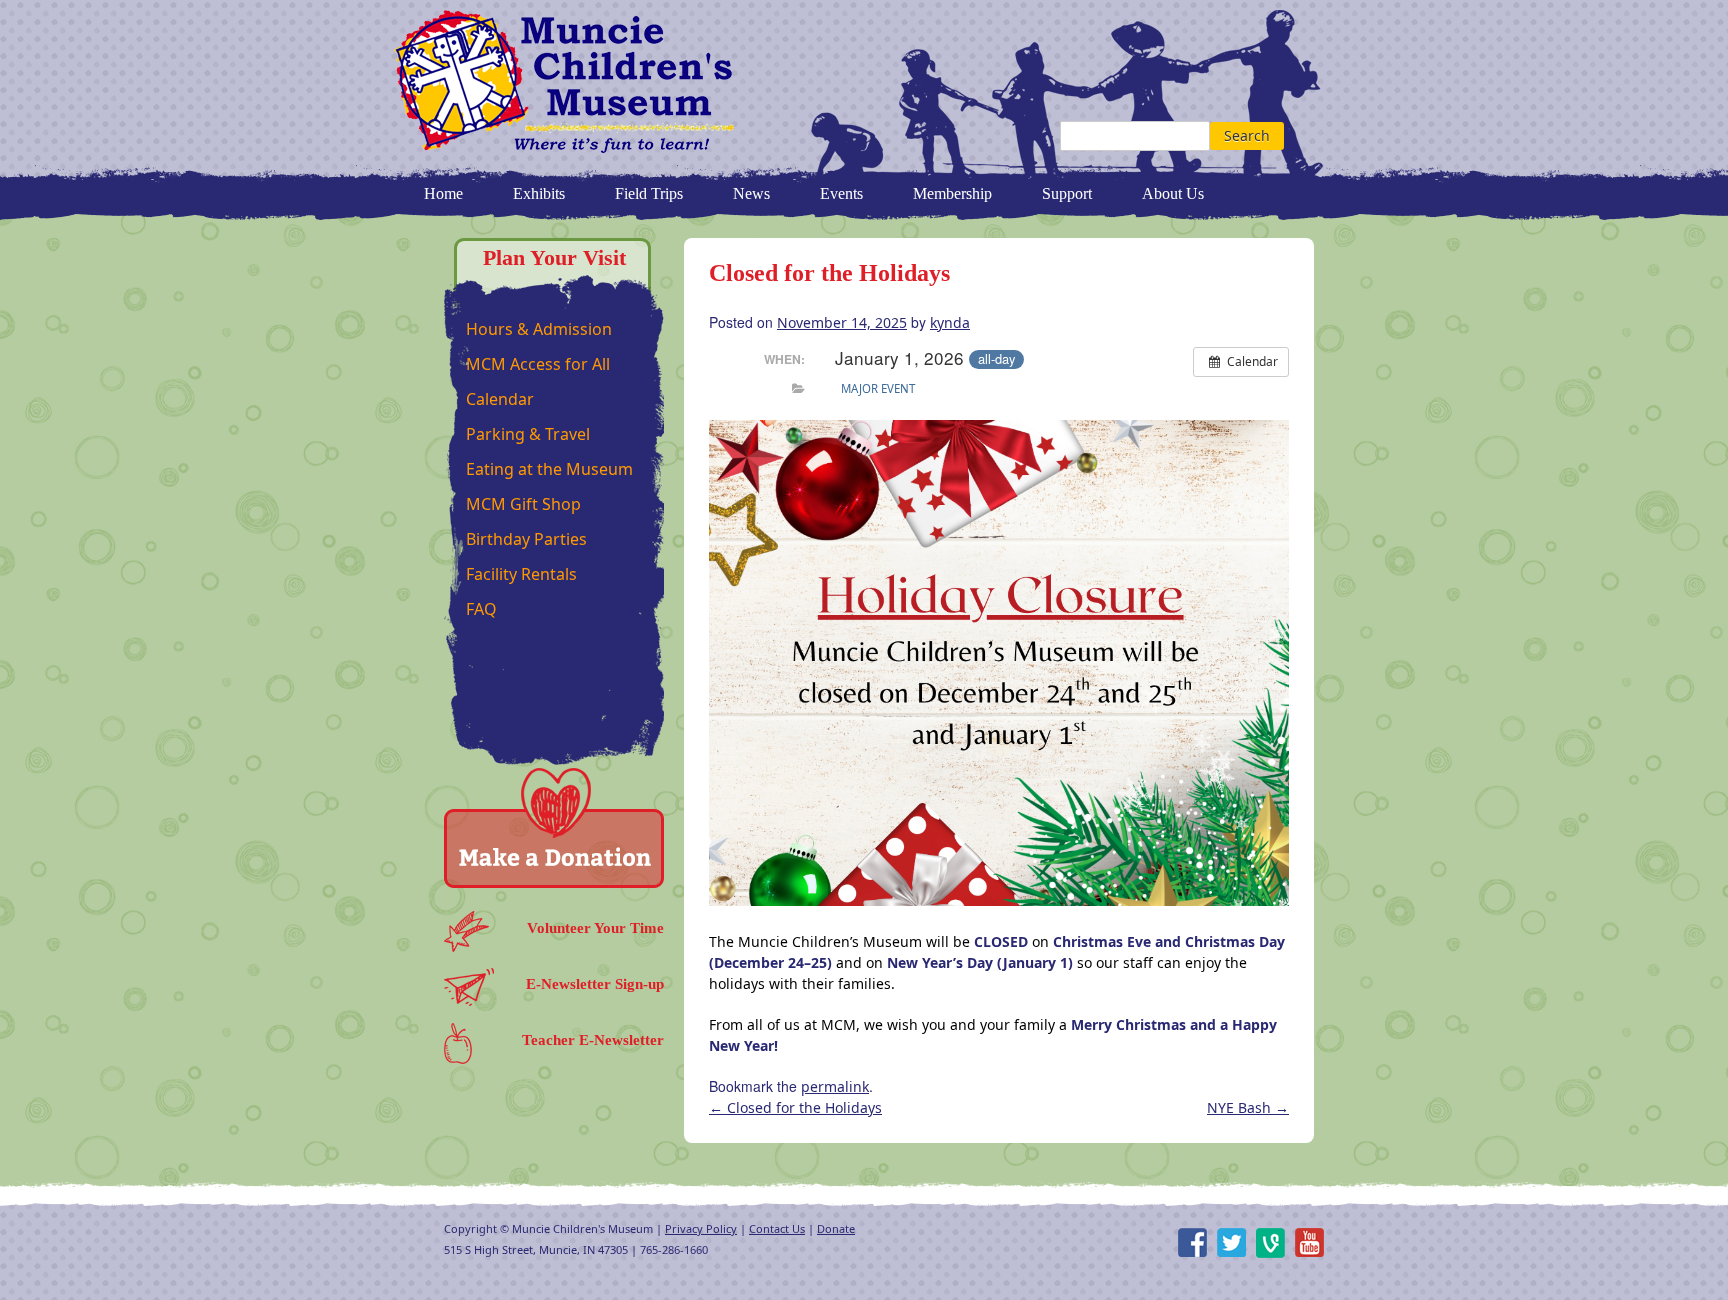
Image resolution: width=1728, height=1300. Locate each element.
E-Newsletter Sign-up (595, 984)
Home (443, 193)
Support (1067, 193)
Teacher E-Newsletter (593, 1040)
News (751, 193)
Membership (952, 193)
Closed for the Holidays (795, 1107)
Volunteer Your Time (595, 928)
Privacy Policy (701, 1228)
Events (841, 193)
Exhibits (539, 193)
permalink (835, 1086)
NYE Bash (1248, 1107)
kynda (950, 322)
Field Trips (649, 193)
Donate (836, 1228)
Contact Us (777, 1228)
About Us (1173, 193)
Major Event (878, 388)
